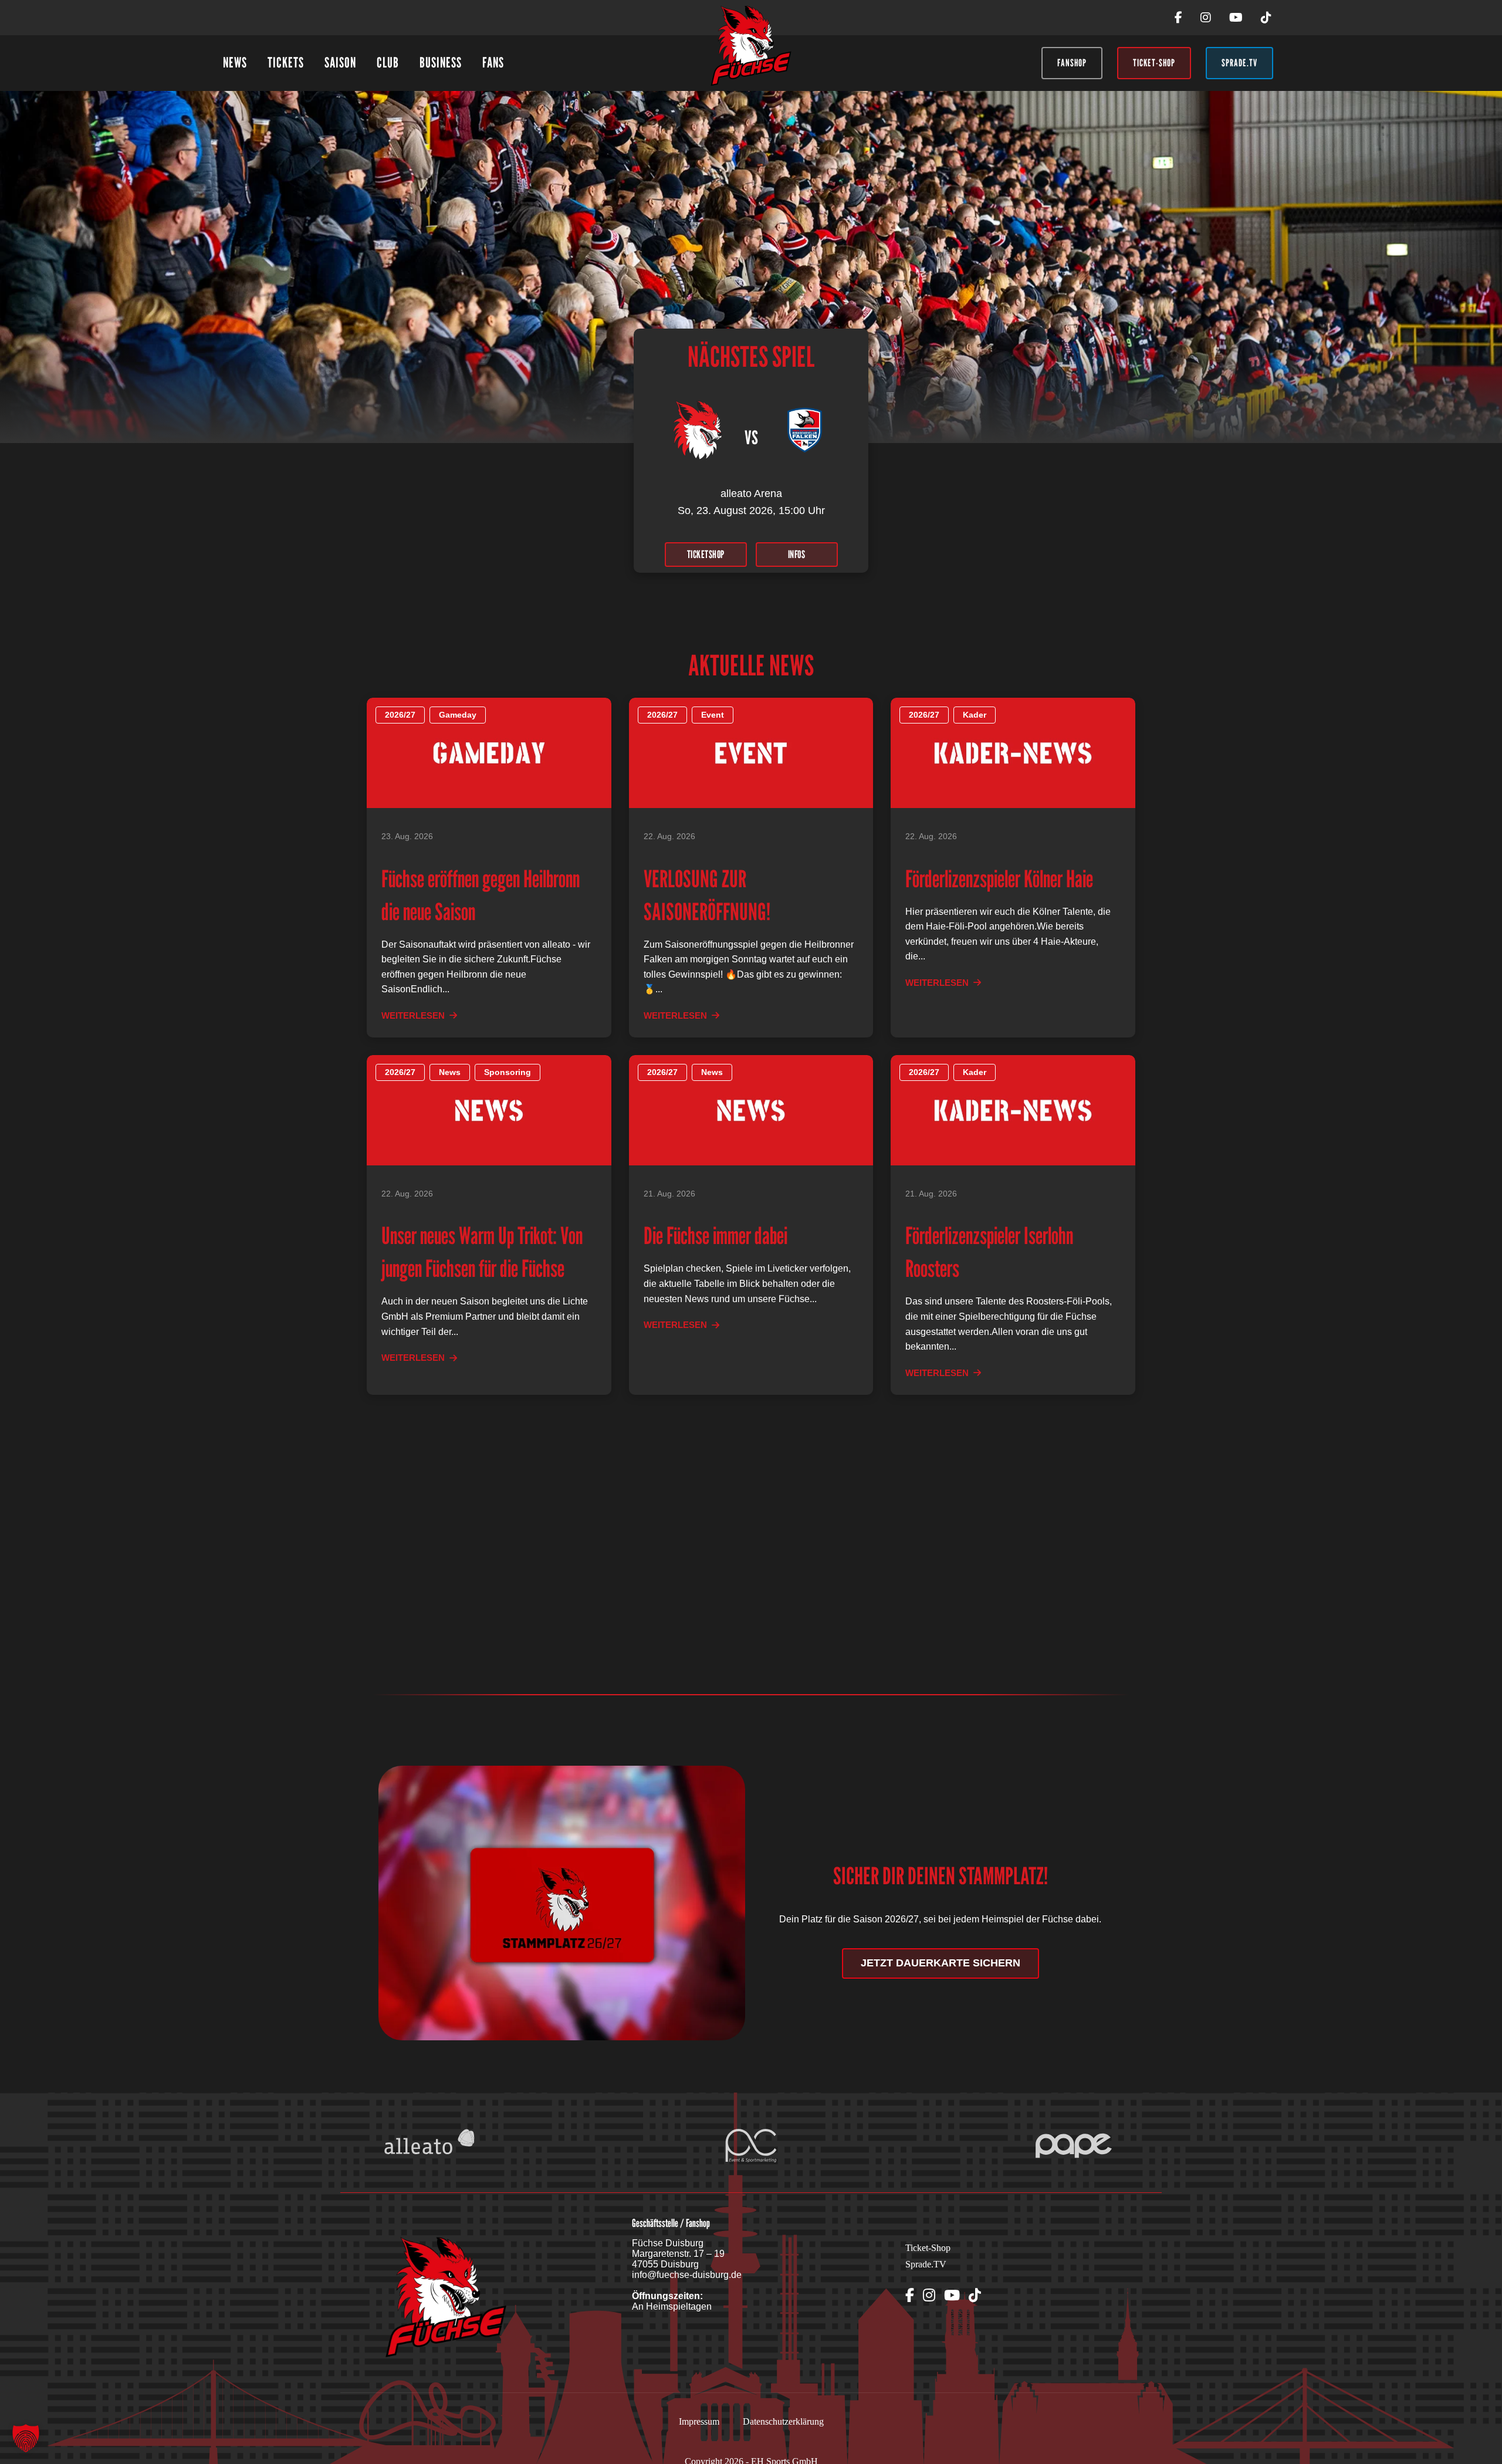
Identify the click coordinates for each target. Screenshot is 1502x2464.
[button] (26, 2438)
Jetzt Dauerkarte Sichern (941, 1963)
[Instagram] (1206, 18)
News (235, 62)
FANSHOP (1072, 63)
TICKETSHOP (706, 554)
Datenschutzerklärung (783, 2421)
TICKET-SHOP (1154, 63)
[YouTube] (1236, 18)
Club (388, 62)
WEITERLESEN (413, 1015)
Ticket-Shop (928, 2248)
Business (441, 62)
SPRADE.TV (1239, 63)
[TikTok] (1266, 18)
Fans (493, 62)
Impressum (699, 2421)
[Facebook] (1178, 18)
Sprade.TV (926, 2264)
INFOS (797, 554)
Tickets (286, 62)
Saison (340, 62)
